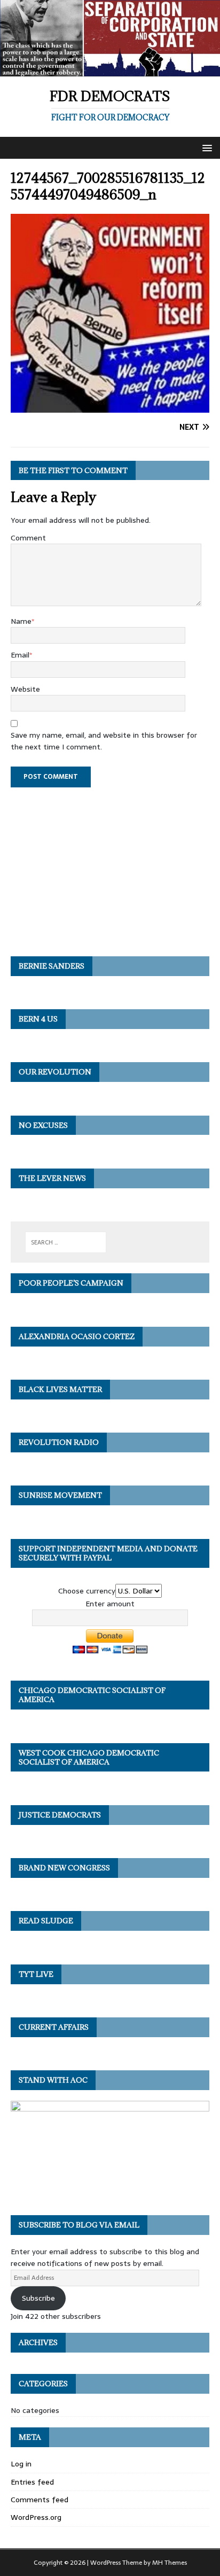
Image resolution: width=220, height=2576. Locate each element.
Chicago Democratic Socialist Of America (92, 1695)
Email (20, 655)
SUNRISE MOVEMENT (60, 1495)
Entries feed (32, 2482)
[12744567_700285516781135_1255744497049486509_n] (110, 406)
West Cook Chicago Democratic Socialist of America (89, 1757)
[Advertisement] (110, 867)
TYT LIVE (36, 1974)
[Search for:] (66, 1242)
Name (21, 621)
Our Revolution (55, 1072)
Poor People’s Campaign (71, 1283)
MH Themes (170, 2563)
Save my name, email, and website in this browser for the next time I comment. (104, 741)
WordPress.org (36, 2517)
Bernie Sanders (52, 966)
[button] (205, 147)
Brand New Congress (64, 1868)
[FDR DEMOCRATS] (110, 70)
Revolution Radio (59, 1442)
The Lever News (52, 1178)
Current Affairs (54, 2027)
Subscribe (38, 2298)
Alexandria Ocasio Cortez (77, 1336)
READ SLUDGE (46, 1921)
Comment (28, 538)
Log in (21, 2464)
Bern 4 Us (38, 1019)
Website (25, 689)
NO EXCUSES (43, 1125)
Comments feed (40, 2500)
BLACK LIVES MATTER (60, 1389)
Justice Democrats (60, 1815)
